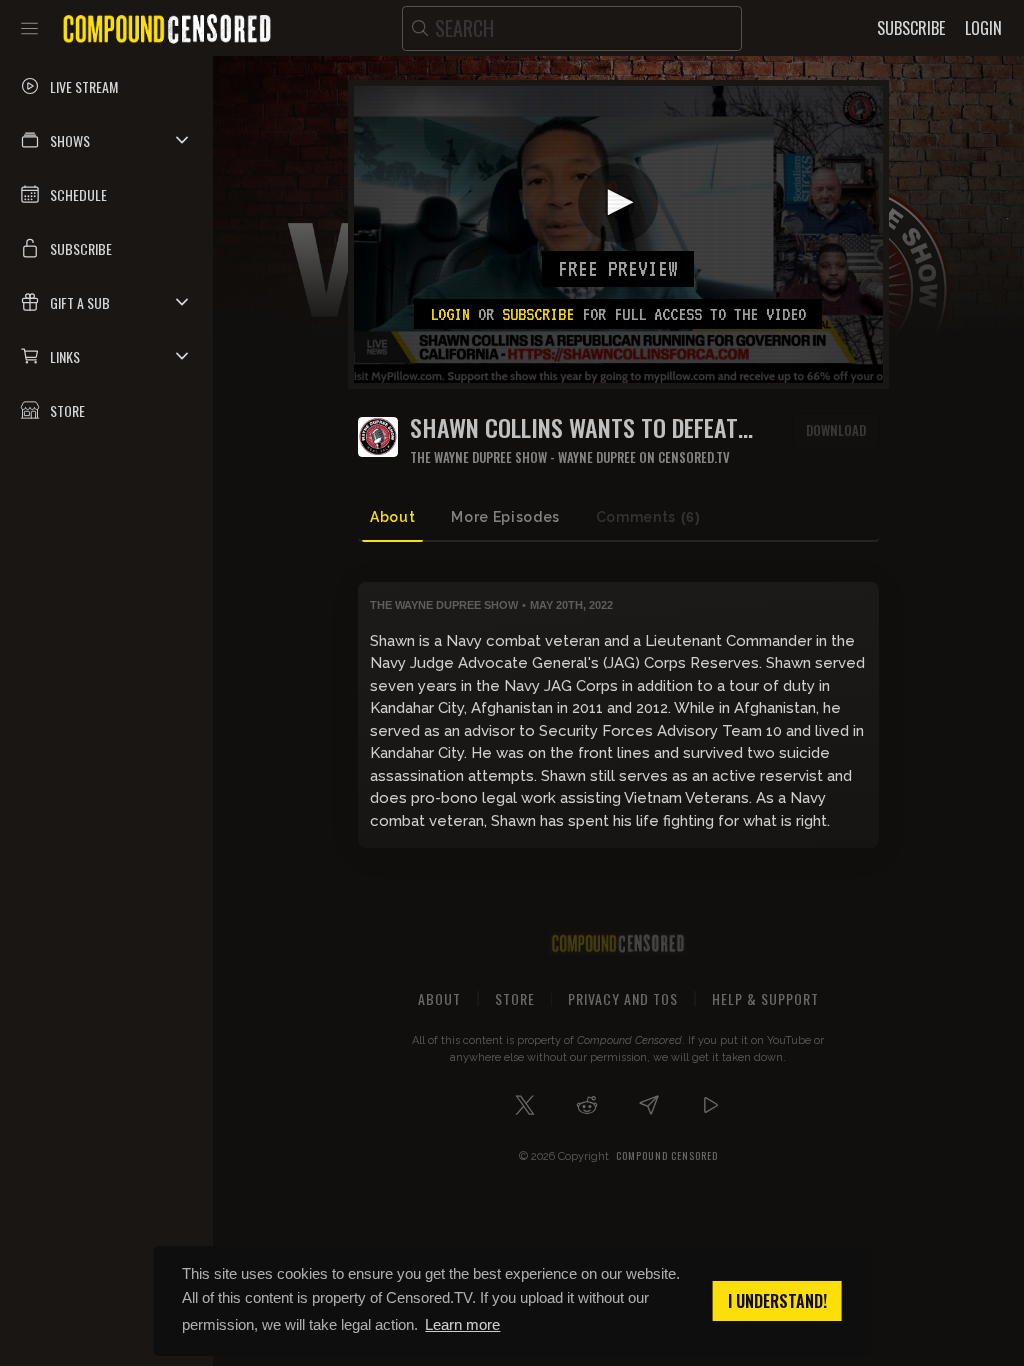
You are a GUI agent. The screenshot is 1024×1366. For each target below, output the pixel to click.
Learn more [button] (462, 1324)
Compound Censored (667, 1155)
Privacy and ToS (623, 998)
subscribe (538, 314)
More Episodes (505, 517)
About (392, 517)
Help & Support (765, 998)
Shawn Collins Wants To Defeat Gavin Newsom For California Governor (574, 427)
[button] (106, 140)
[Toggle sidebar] (29, 28)
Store (515, 998)
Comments (648, 517)
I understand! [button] (777, 1301)
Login (450, 314)
